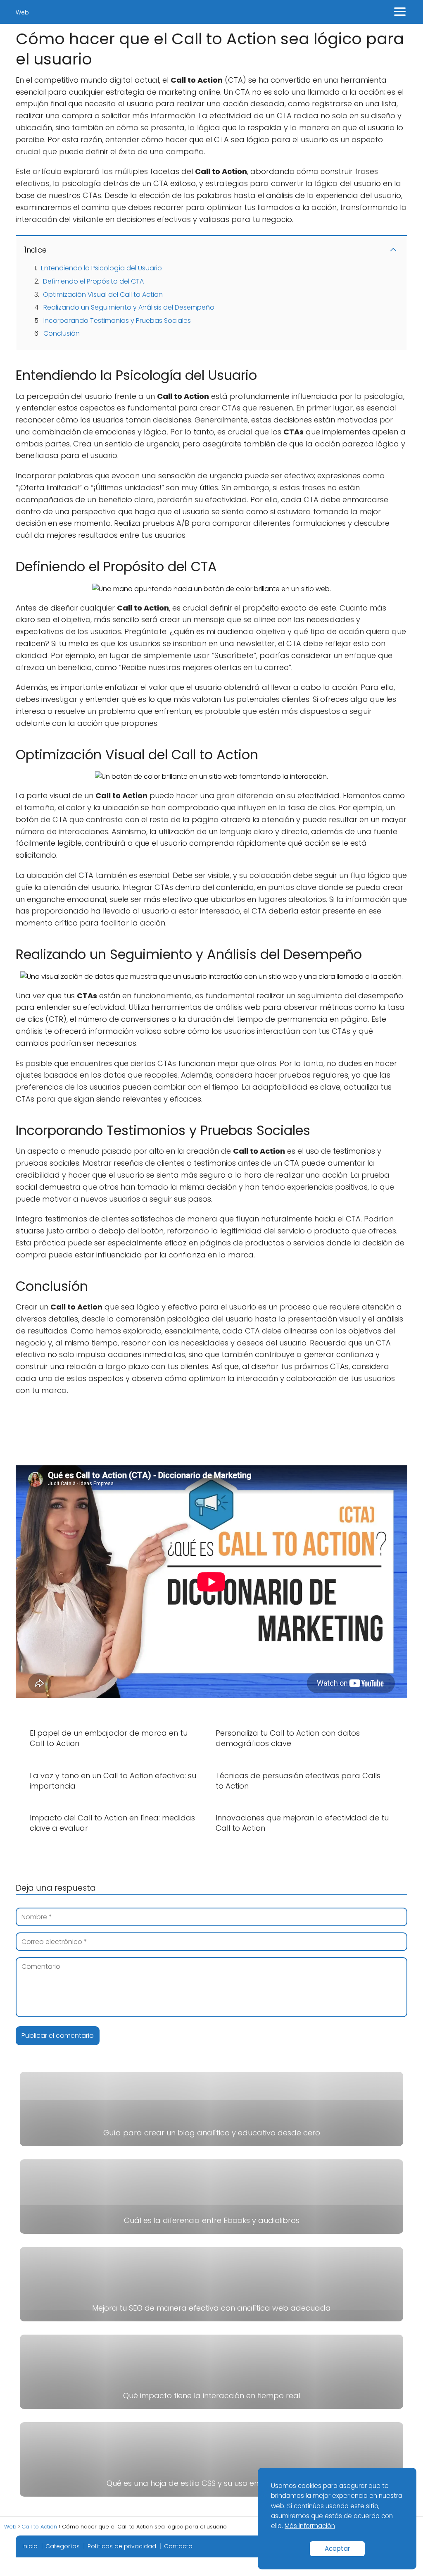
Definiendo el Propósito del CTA (93, 281)
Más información (310, 2526)
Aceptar (337, 2549)
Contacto (178, 2546)
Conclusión (62, 333)
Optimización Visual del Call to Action (103, 295)
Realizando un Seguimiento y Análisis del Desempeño (129, 307)
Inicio (30, 2546)
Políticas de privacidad (122, 2546)
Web (22, 12)
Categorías (63, 2546)
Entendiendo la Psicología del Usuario (101, 268)
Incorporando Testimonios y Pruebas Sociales (117, 321)
